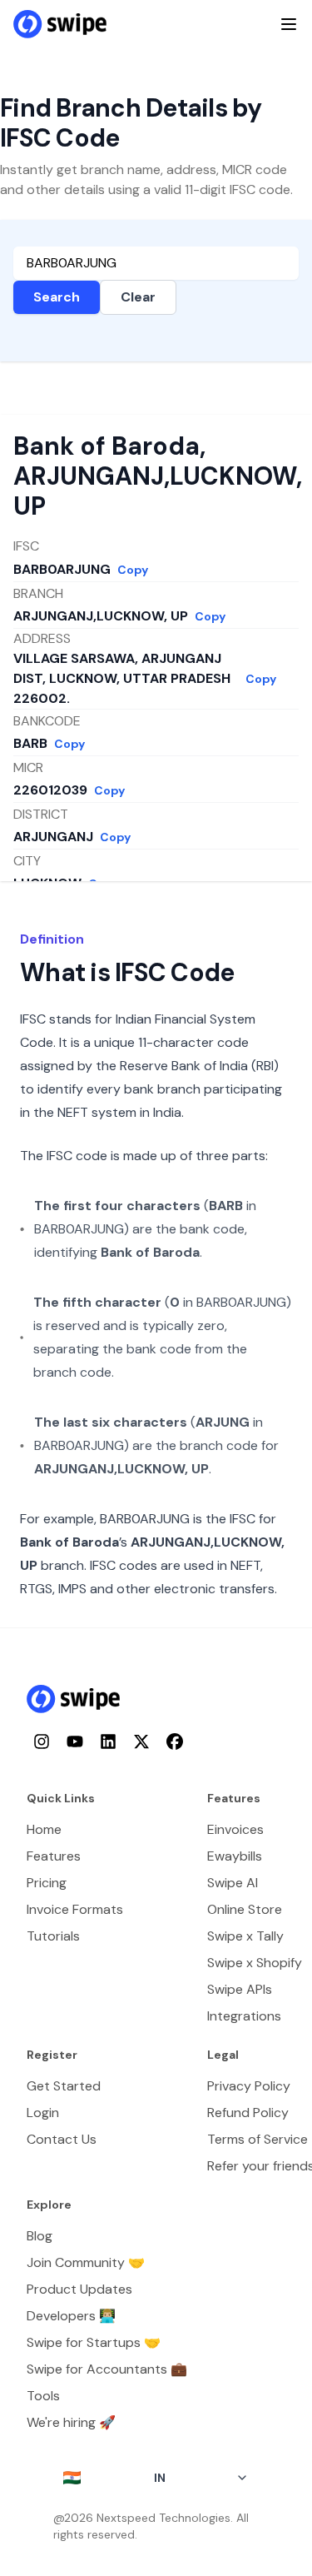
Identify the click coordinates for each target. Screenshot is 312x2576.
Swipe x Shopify (255, 1963)
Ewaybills (235, 1856)
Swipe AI (233, 1883)
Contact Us (62, 2139)
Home (44, 1829)
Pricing (47, 1883)
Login (43, 2113)
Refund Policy (248, 2113)
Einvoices (235, 1829)
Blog (40, 2236)
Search (57, 297)
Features (54, 1856)
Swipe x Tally (245, 1936)
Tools (43, 2396)
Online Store (245, 1909)
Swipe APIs (240, 1989)
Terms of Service (258, 2139)
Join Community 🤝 (86, 2262)
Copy (133, 570)
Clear (138, 297)
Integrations (244, 2016)
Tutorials (53, 1936)
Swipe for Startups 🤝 (94, 2342)
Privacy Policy (249, 2086)
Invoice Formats (75, 1909)
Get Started (64, 2086)
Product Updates (79, 2289)
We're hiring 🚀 (71, 2422)
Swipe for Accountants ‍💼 (107, 2369)
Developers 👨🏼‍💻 (71, 2316)
